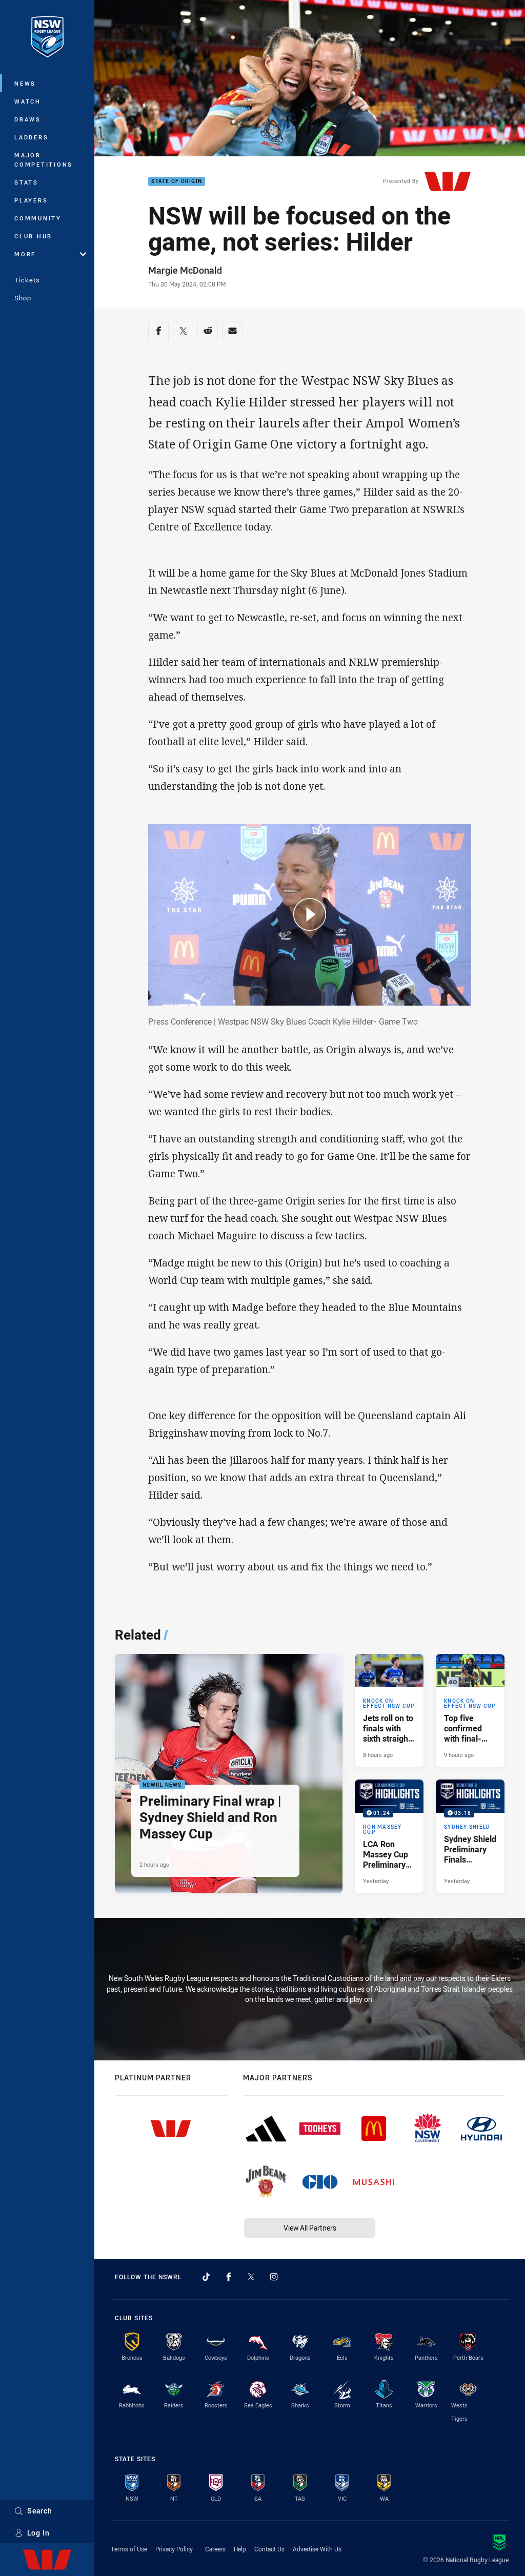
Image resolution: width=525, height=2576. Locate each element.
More (25, 254)
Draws (28, 119)
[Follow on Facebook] (229, 2277)
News (25, 83)
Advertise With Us (317, 2549)
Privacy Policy (174, 2549)
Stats (26, 182)
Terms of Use (129, 2549)
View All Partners (310, 2228)
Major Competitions (44, 160)
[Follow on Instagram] (274, 2277)
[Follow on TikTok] (206, 2277)
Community (38, 218)
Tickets (27, 280)
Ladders (31, 137)
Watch (28, 101)
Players (31, 200)
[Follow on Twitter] (251, 2277)
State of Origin (177, 182)
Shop (23, 298)
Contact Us (269, 2549)
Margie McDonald (185, 270)
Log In (38, 2533)
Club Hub (33, 236)
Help (240, 2549)
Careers (215, 2549)
